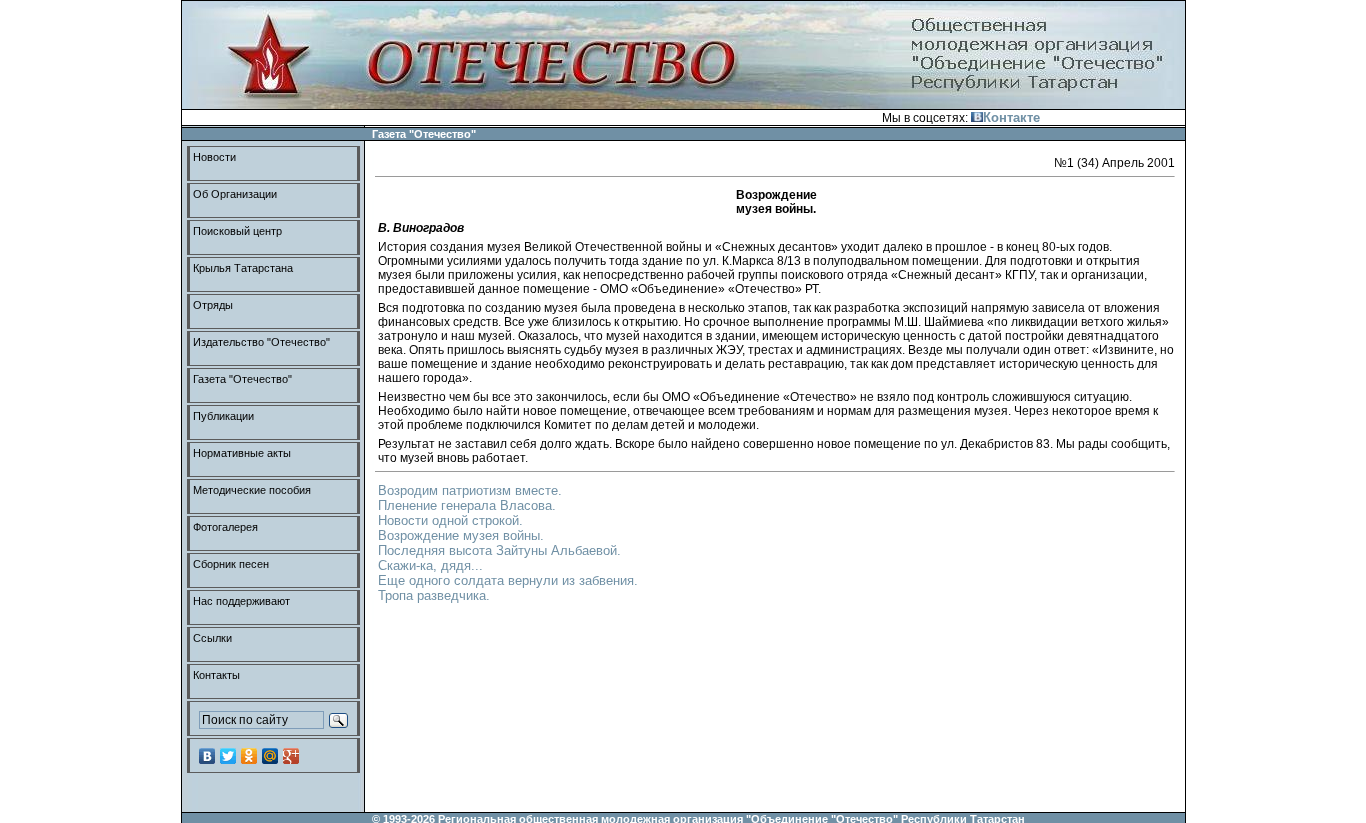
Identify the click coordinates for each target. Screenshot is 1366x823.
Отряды (213, 305)
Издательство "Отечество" (261, 342)
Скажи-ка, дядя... (430, 565)
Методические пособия (252, 490)
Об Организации (235, 194)
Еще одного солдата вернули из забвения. (508, 580)
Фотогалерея (225, 527)
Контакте (1011, 117)
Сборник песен (231, 564)
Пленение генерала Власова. (467, 505)
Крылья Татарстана (243, 268)
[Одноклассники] (249, 756)
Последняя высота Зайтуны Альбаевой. (499, 550)
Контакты (216, 675)
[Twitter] (228, 756)
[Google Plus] (291, 756)
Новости (214, 157)
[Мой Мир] (270, 756)
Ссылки (212, 638)
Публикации (223, 416)
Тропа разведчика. (434, 595)
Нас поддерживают (241, 601)
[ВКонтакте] (207, 756)
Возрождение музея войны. (461, 535)
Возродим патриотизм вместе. (470, 490)
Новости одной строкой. (450, 520)
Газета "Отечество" (242, 379)
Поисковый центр (237, 231)
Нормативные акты (242, 453)
